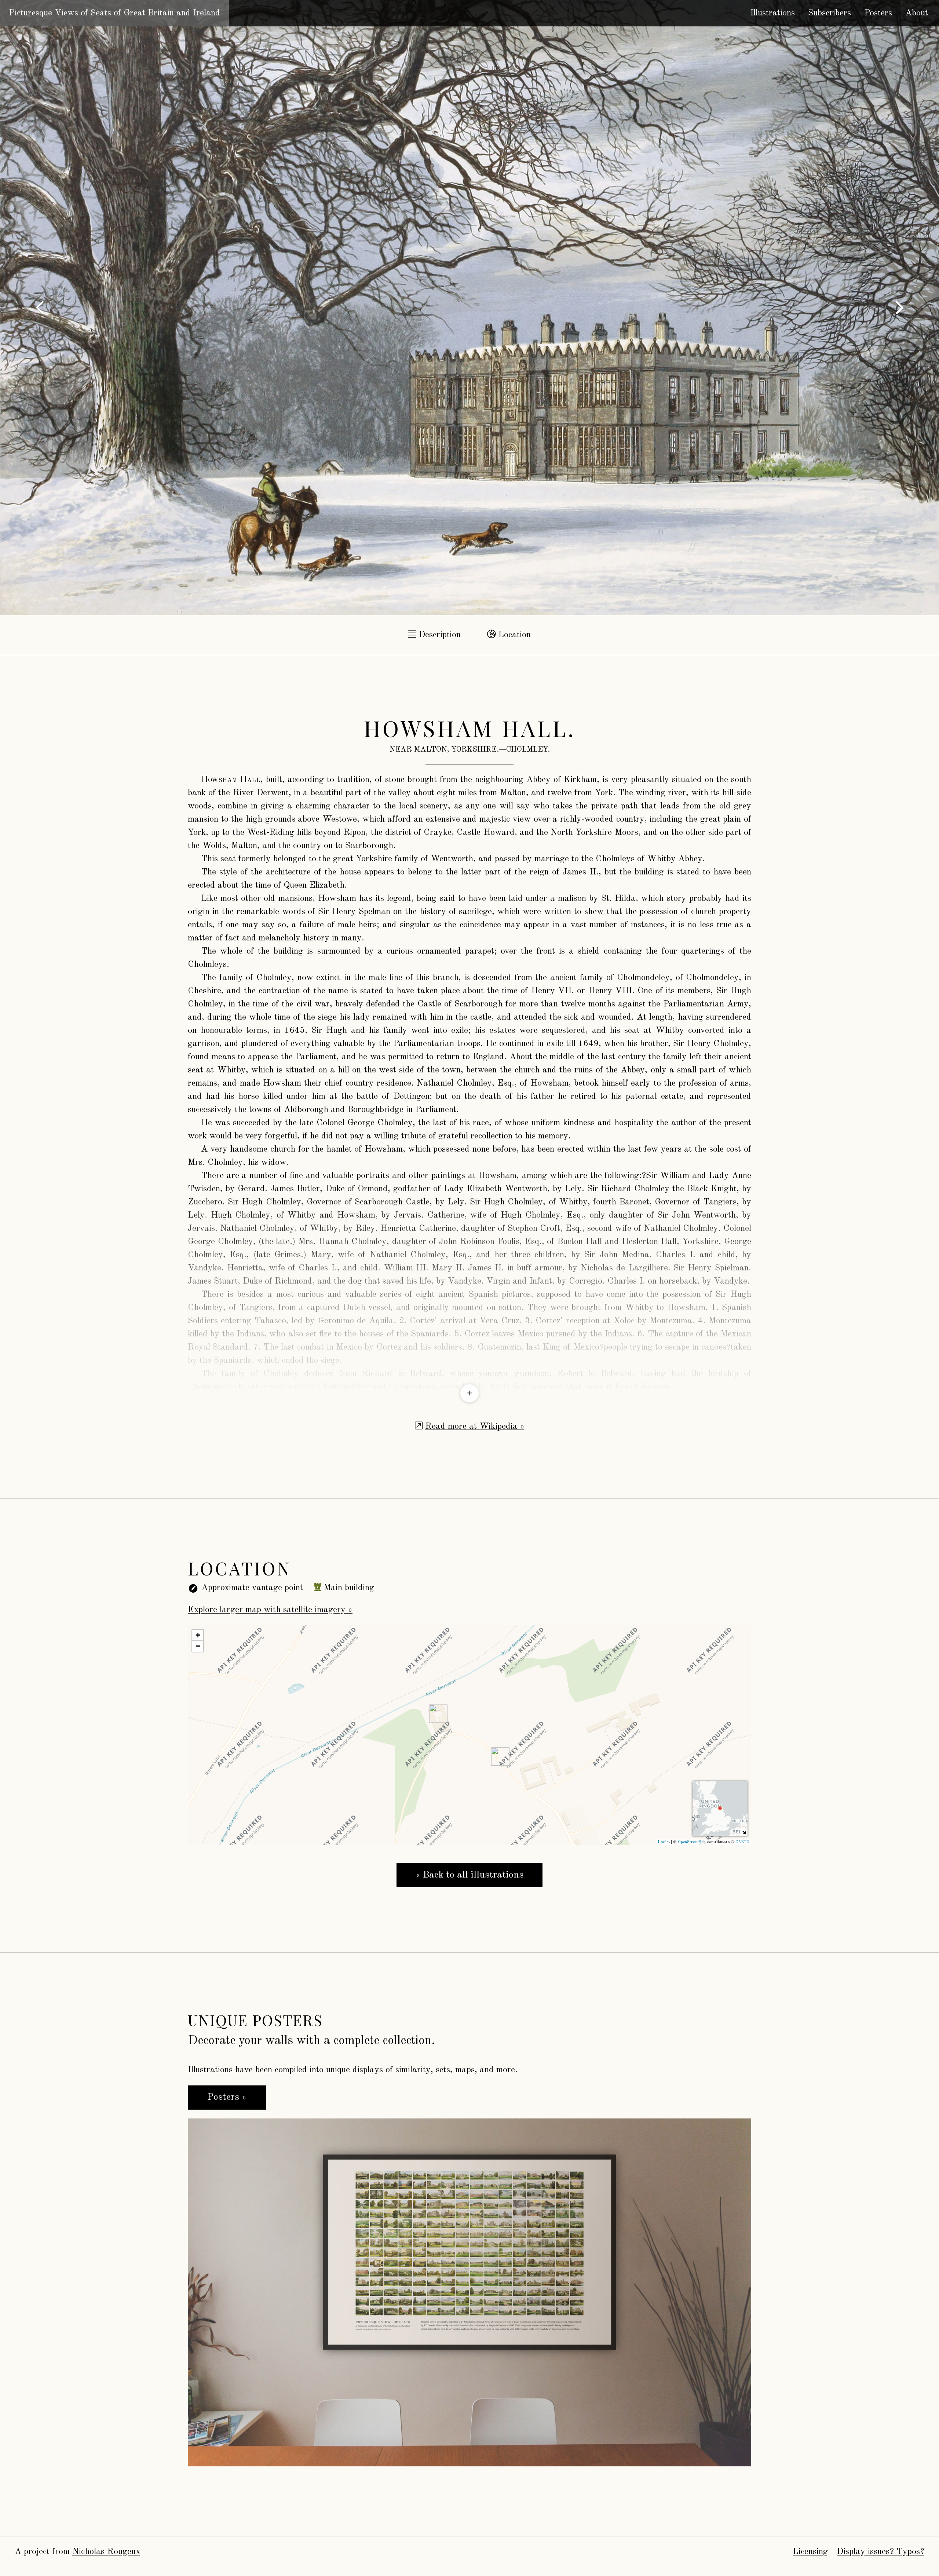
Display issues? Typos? (880, 2552)
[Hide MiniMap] (744, 1832)
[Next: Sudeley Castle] (899, 308)
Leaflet (664, 1842)
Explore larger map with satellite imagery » (270, 1610)
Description (438, 635)
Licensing (810, 2552)
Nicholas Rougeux (106, 2552)
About (917, 13)
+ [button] (198, 1635)
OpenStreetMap (692, 1842)
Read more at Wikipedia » (475, 1427)
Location (513, 635)
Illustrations (772, 13)
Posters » (227, 2097)
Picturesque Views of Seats (114, 13)
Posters (878, 13)
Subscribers (830, 13)
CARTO (742, 1842)
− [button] (198, 1646)
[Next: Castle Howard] (40, 308)
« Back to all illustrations (470, 1875)
